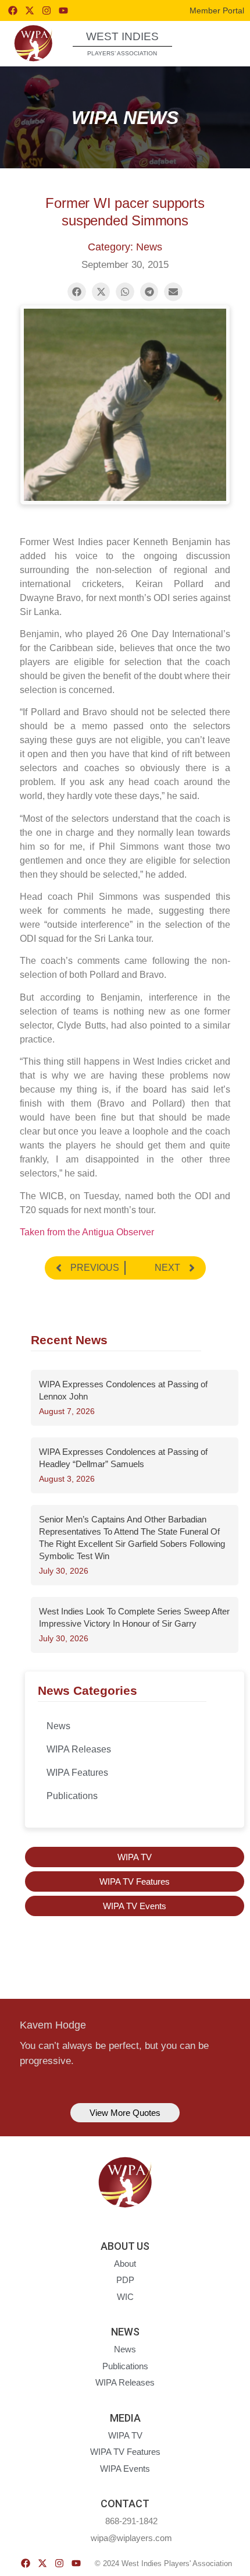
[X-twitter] (30, 10)
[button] (220, 43)
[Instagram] (47, 10)
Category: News (125, 247)
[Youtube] (63, 10)
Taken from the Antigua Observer (87, 1232)
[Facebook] (13, 10)
